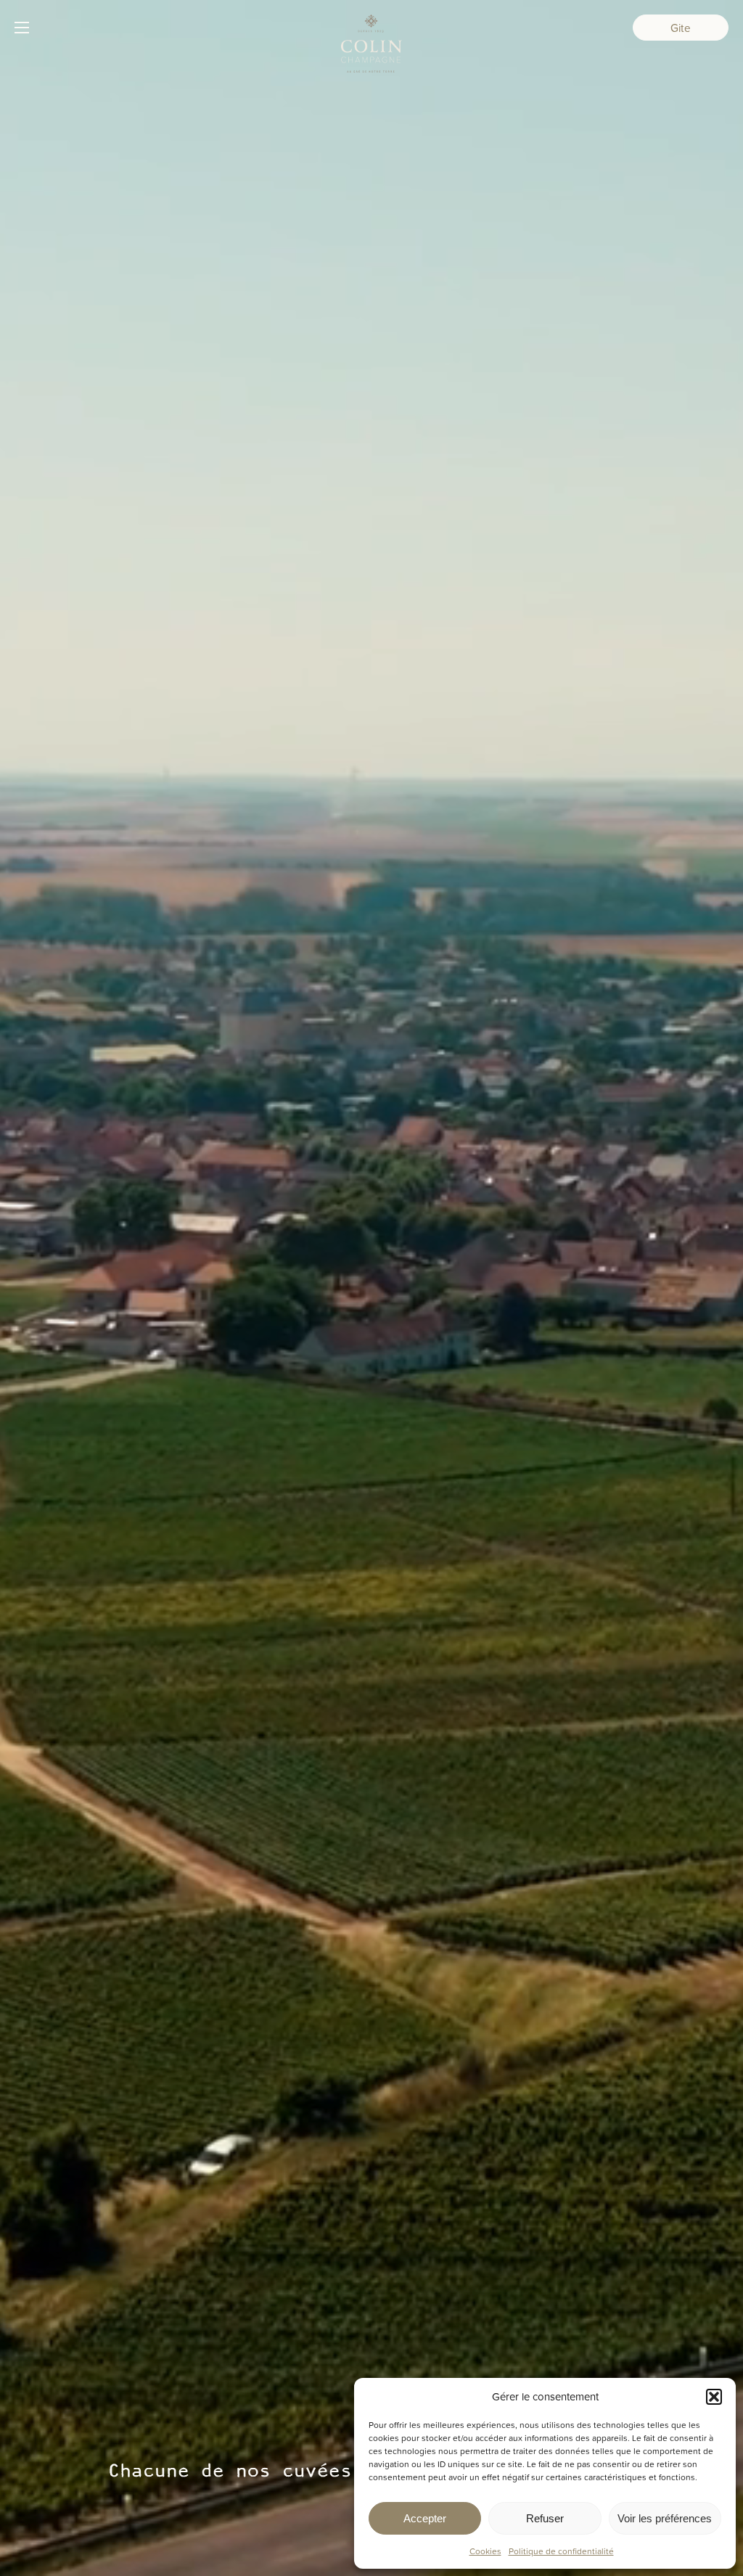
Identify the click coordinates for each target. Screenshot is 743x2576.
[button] (714, 2397)
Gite (681, 28)
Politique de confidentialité (561, 2551)
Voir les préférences (665, 2518)
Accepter (425, 2518)
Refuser (545, 2518)
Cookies (485, 2551)
